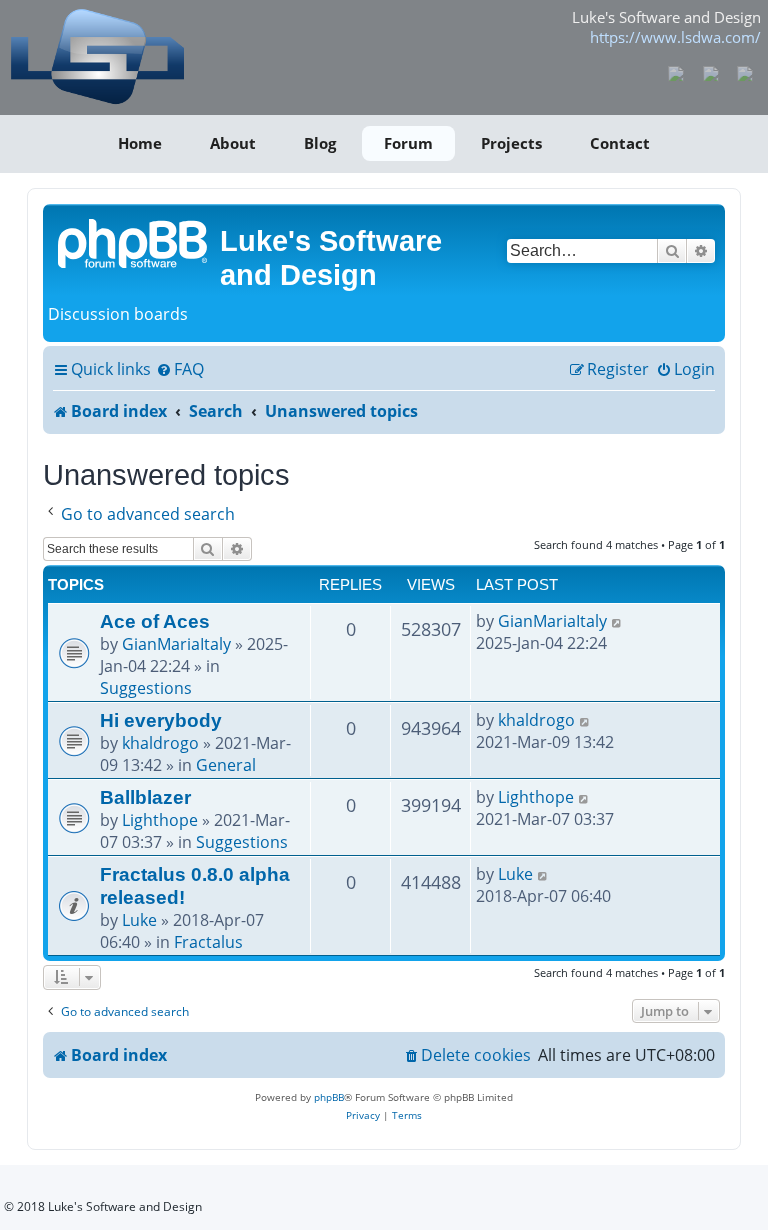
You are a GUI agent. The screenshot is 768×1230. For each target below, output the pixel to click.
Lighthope (160, 820)
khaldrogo (160, 743)
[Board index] (134, 242)
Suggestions (146, 688)
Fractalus (208, 942)
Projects (511, 143)
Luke (139, 920)
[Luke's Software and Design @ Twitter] (745, 72)
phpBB (329, 1097)
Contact (620, 143)
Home (140, 143)
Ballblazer (145, 797)
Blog (320, 143)
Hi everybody (161, 720)
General (226, 765)
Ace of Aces (155, 621)
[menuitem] (180, 370)
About (233, 143)
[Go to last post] (617, 621)
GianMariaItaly (176, 644)
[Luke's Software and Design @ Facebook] (676, 72)
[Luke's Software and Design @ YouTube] (710, 72)
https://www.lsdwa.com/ (675, 37)
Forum (408, 143)
